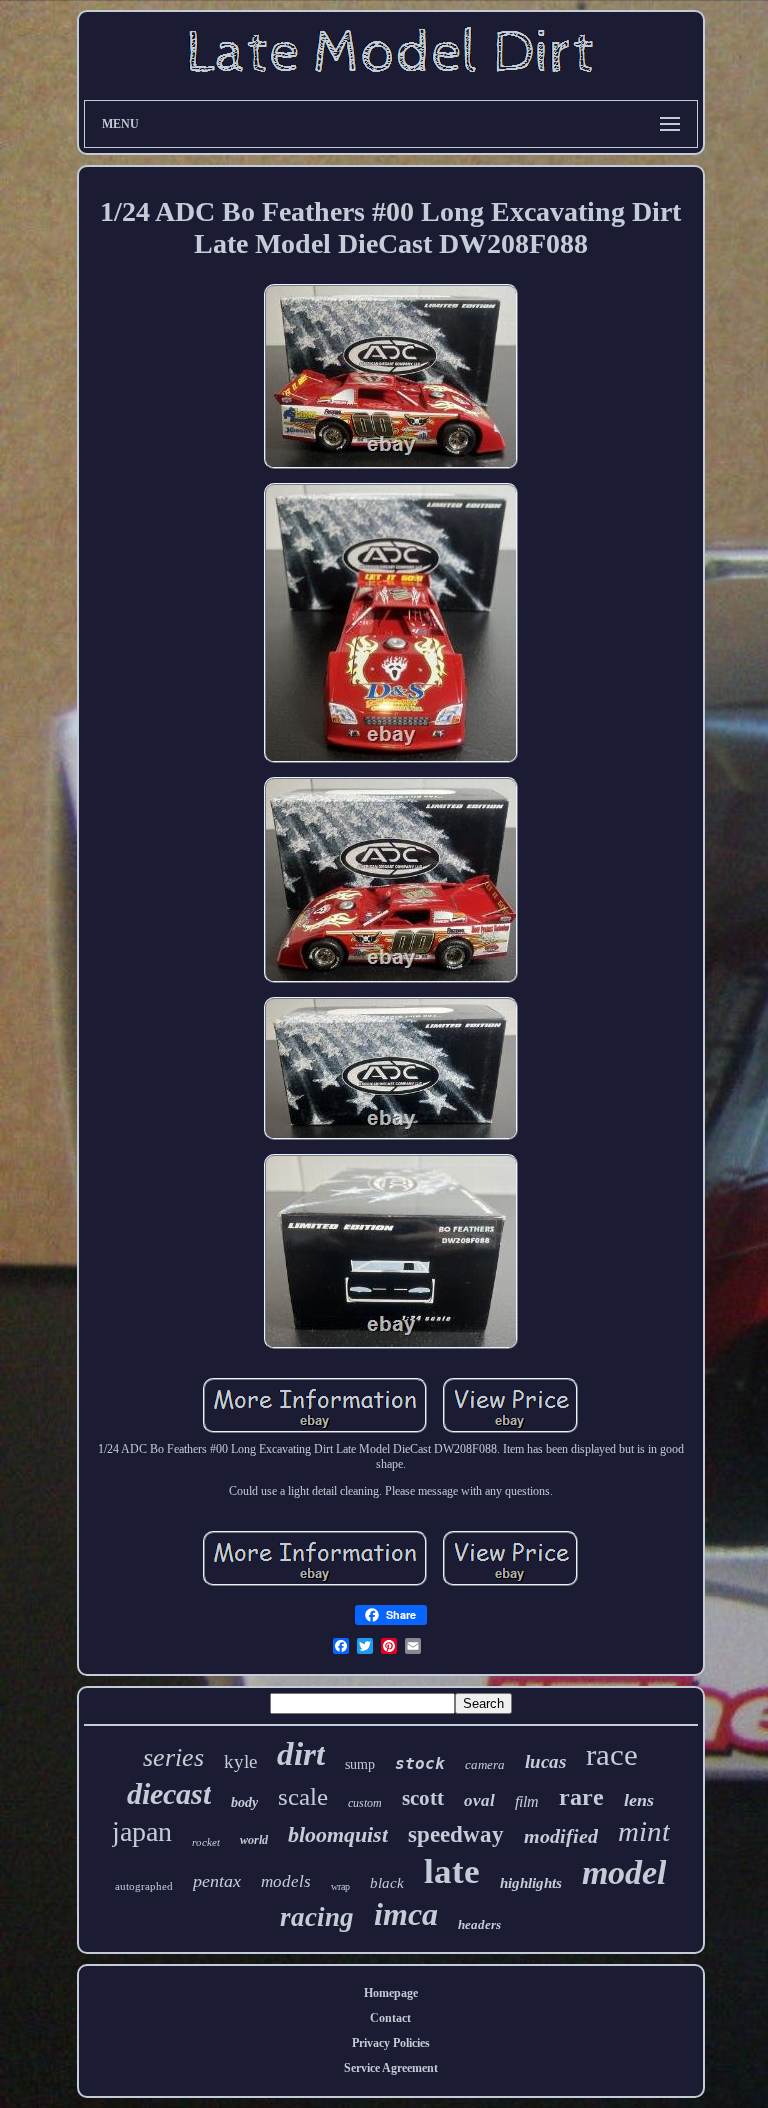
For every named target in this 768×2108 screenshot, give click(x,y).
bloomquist (338, 1834)
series (173, 1757)
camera (485, 1764)
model (624, 1872)
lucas (545, 1761)
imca (406, 1914)
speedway (456, 1834)
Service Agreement (391, 2068)
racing (317, 1917)
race (612, 1754)
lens (639, 1800)
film (527, 1801)
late (452, 1871)
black (387, 1883)
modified (561, 1836)
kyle (240, 1761)
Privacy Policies (391, 2043)
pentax (217, 1881)
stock (420, 1763)
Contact (390, 2018)
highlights (531, 1883)
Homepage (391, 1993)
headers (479, 1924)
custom (365, 1803)
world (254, 1840)
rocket (206, 1842)
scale (303, 1796)
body (244, 1802)
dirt (301, 1754)
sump (360, 1764)
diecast (169, 1793)
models (286, 1881)
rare (581, 1797)
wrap (340, 1886)
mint (644, 1831)
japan (142, 1831)
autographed (144, 1886)
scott (423, 1798)
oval (479, 1800)
